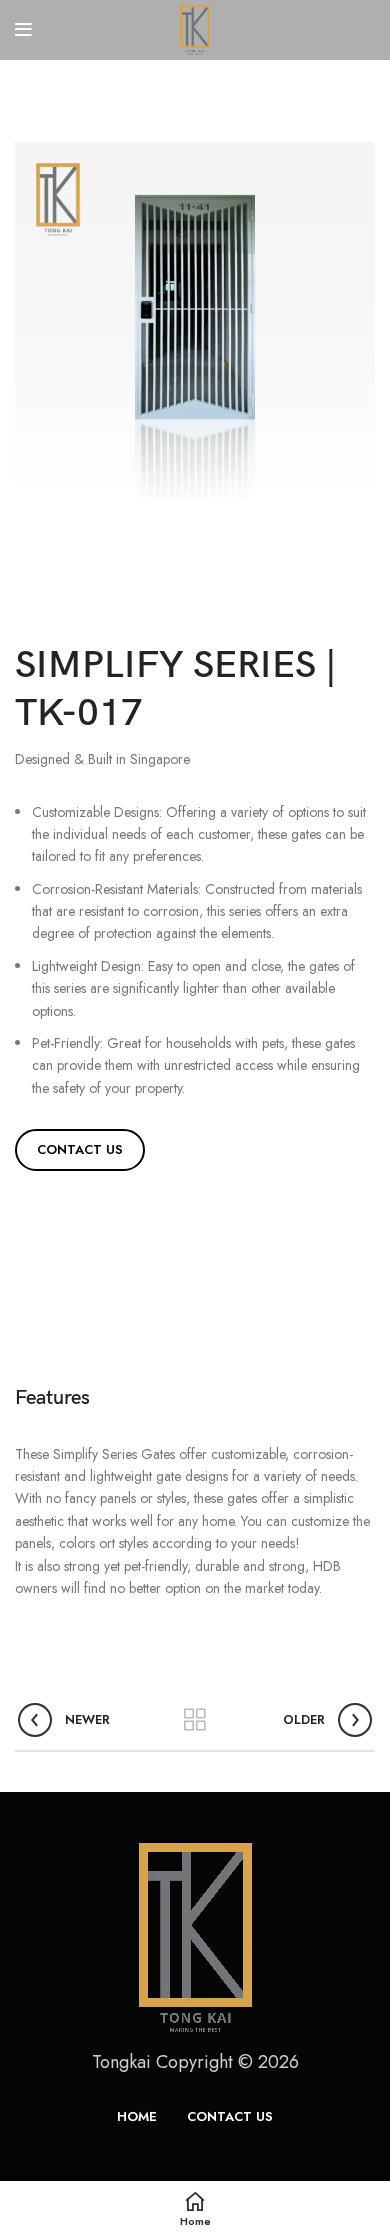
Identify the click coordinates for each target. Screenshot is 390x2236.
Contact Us (80, 1149)
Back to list (195, 1720)
